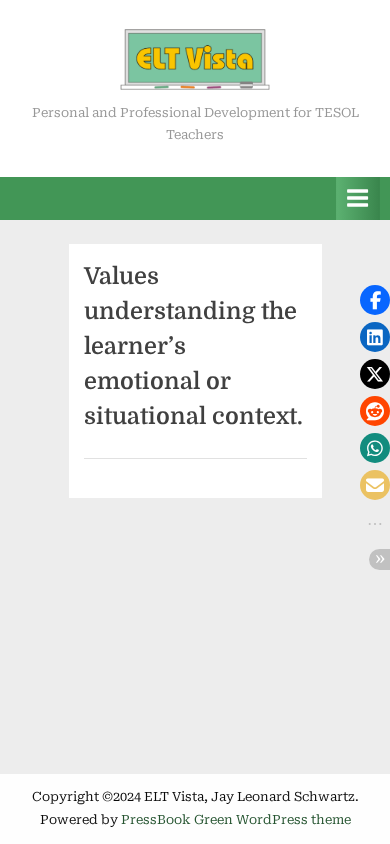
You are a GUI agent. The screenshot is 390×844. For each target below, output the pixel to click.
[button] (375, 300)
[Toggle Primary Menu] (358, 198)
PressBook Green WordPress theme (236, 819)
